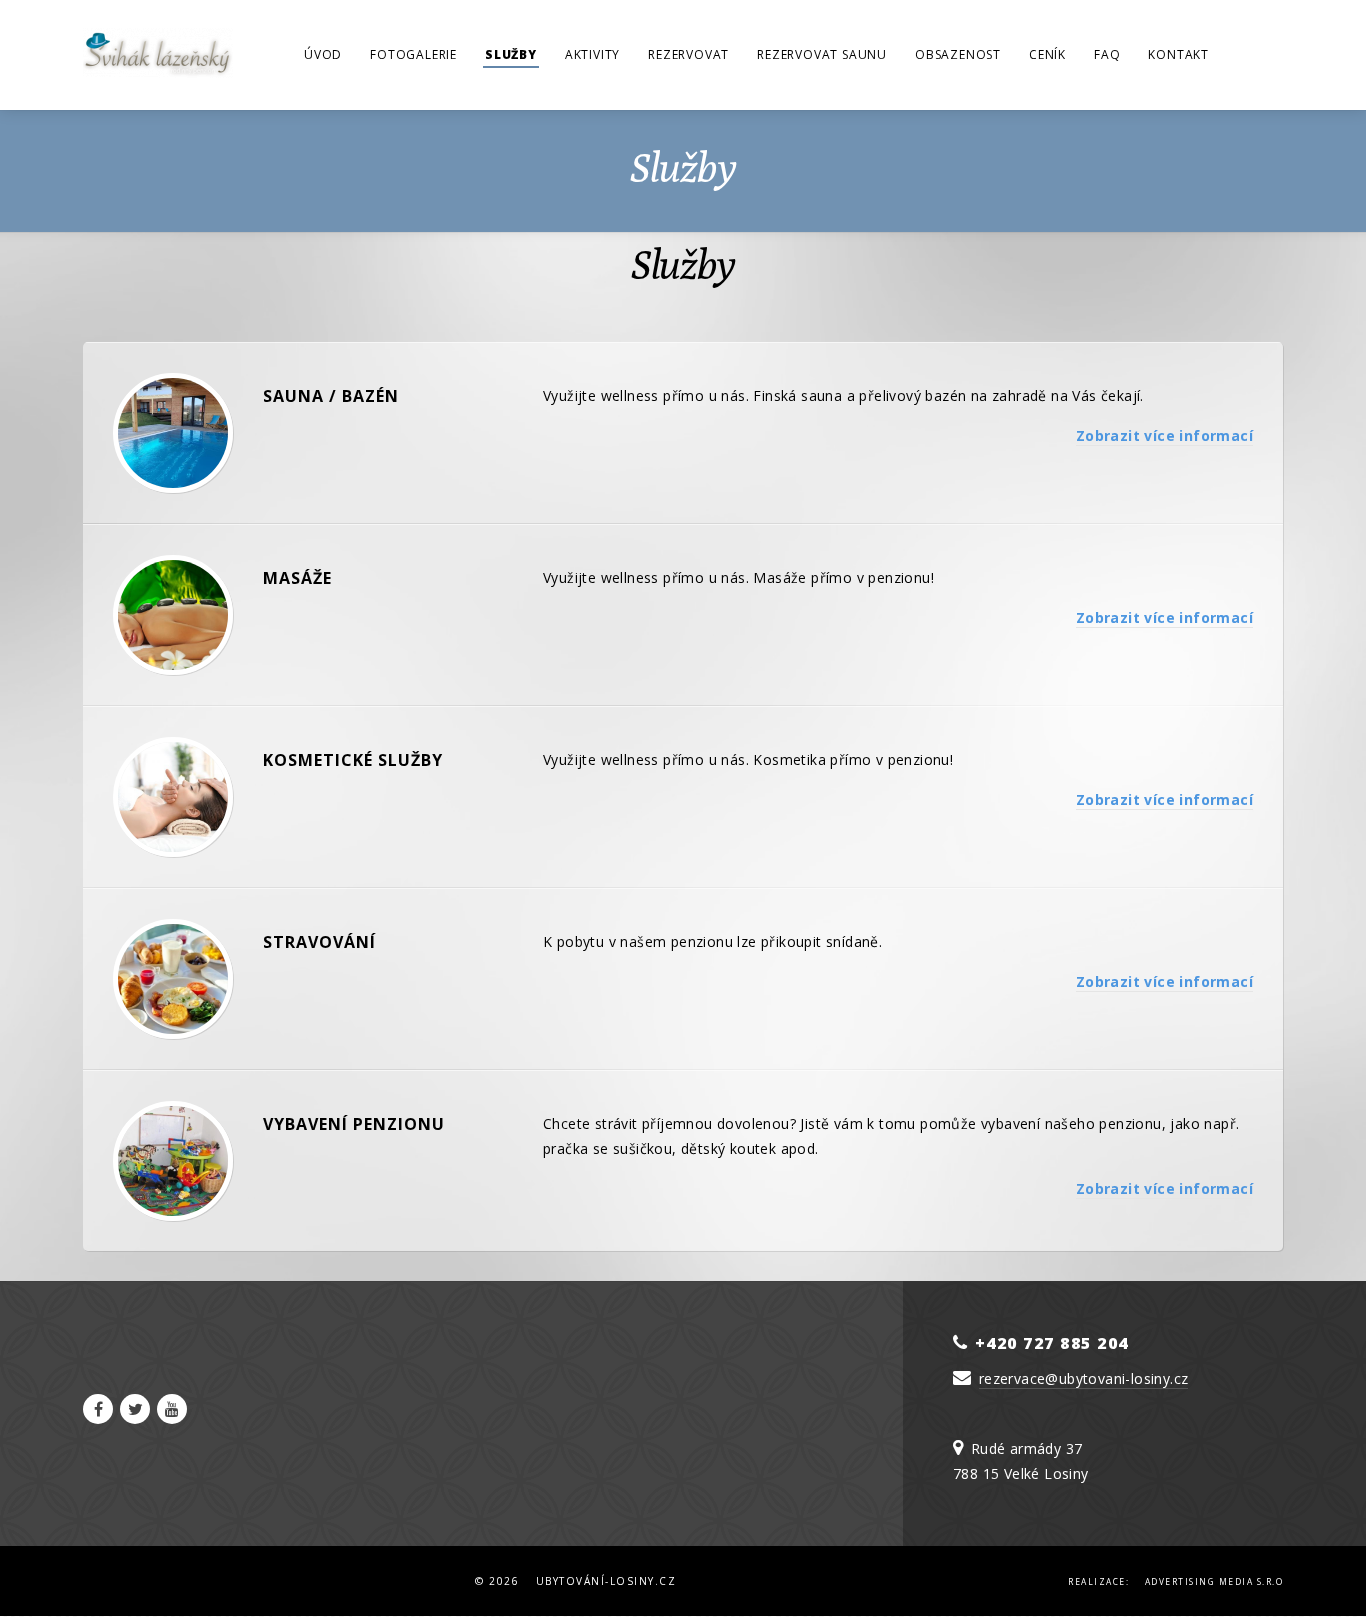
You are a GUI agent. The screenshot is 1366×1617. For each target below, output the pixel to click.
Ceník (1047, 54)
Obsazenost (958, 54)
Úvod (323, 54)
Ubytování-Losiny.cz (606, 1581)
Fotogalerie (413, 54)
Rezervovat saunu (822, 54)
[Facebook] (98, 1409)
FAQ (1107, 54)
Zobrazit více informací (1164, 435)
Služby (511, 54)
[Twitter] (135, 1409)
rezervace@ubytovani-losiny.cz (1084, 1378)
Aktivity (592, 54)
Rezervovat (688, 54)
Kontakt (1178, 54)
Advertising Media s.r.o (1214, 1581)
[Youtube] (172, 1409)
